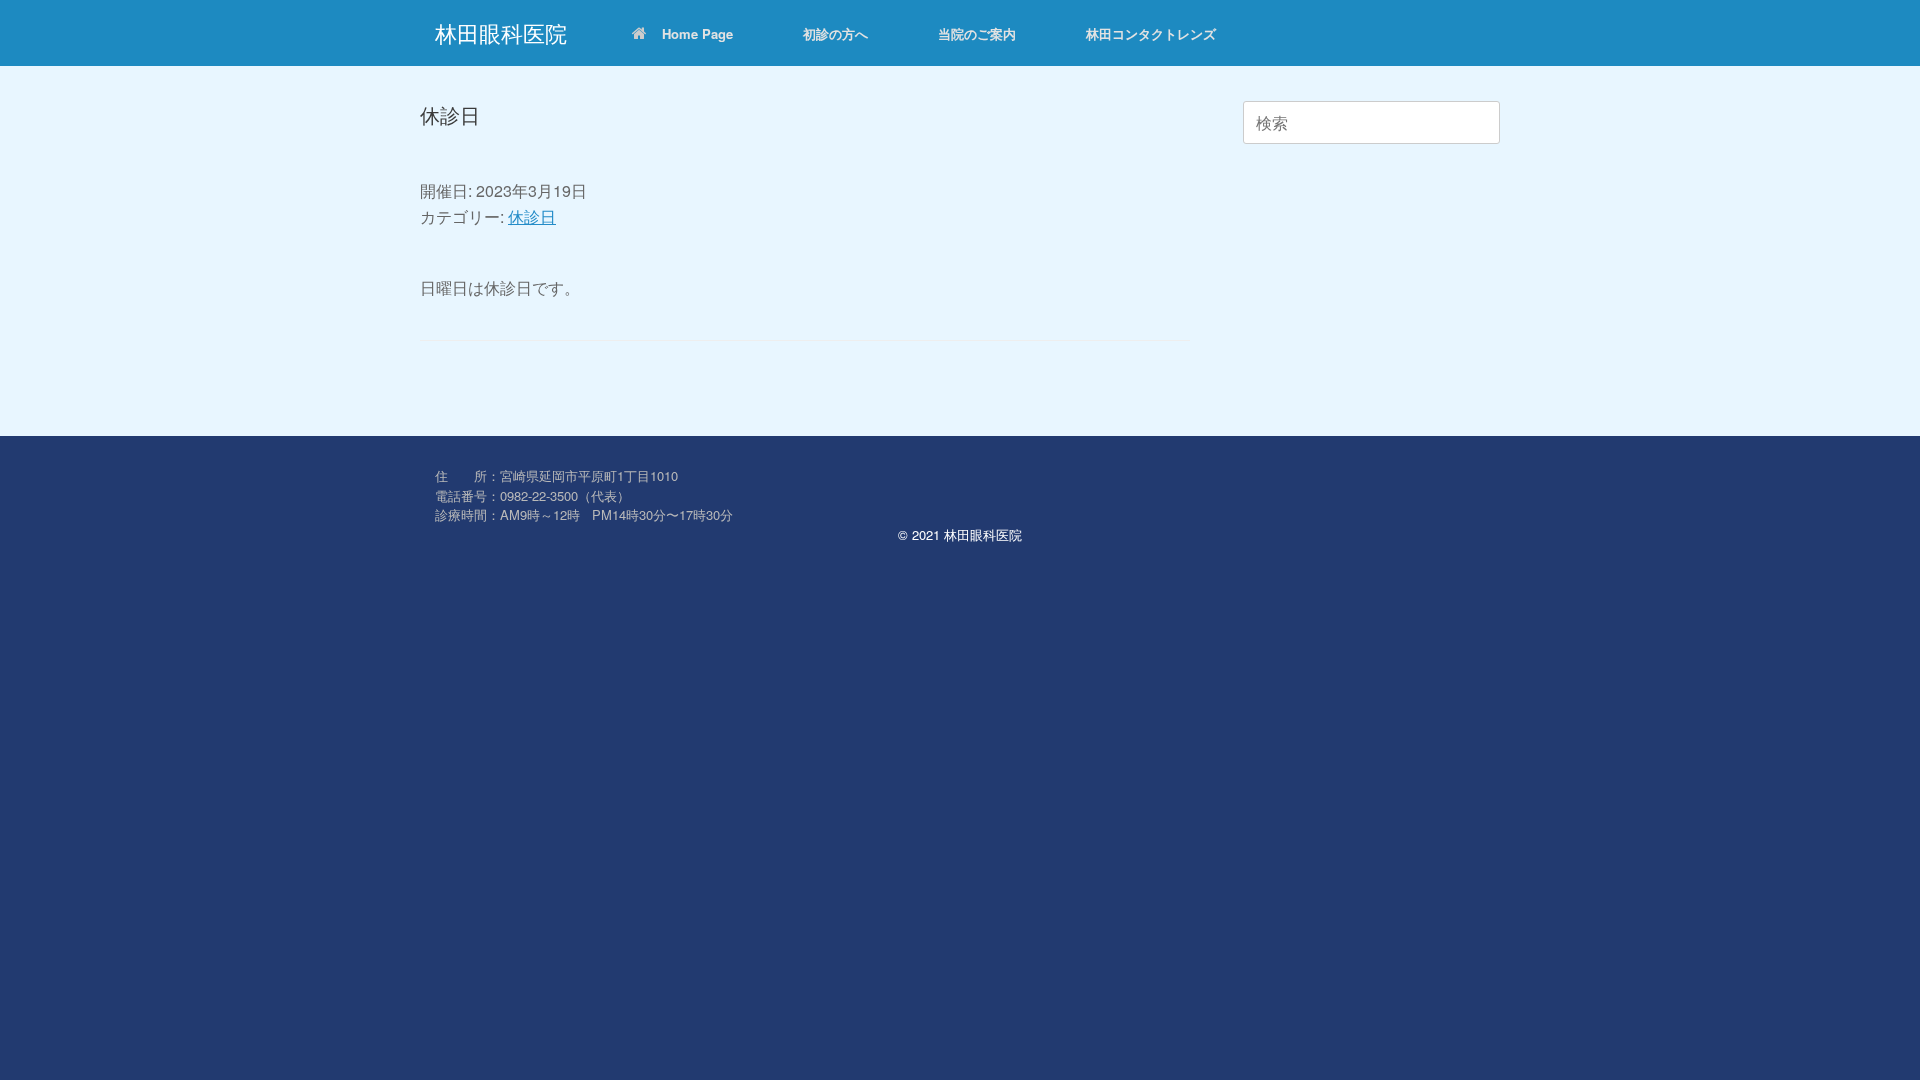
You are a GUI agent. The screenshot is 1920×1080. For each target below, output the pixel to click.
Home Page (697, 33)
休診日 (532, 216)
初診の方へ (835, 33)
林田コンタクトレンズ (1151, 33)
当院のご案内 (977, 33)
